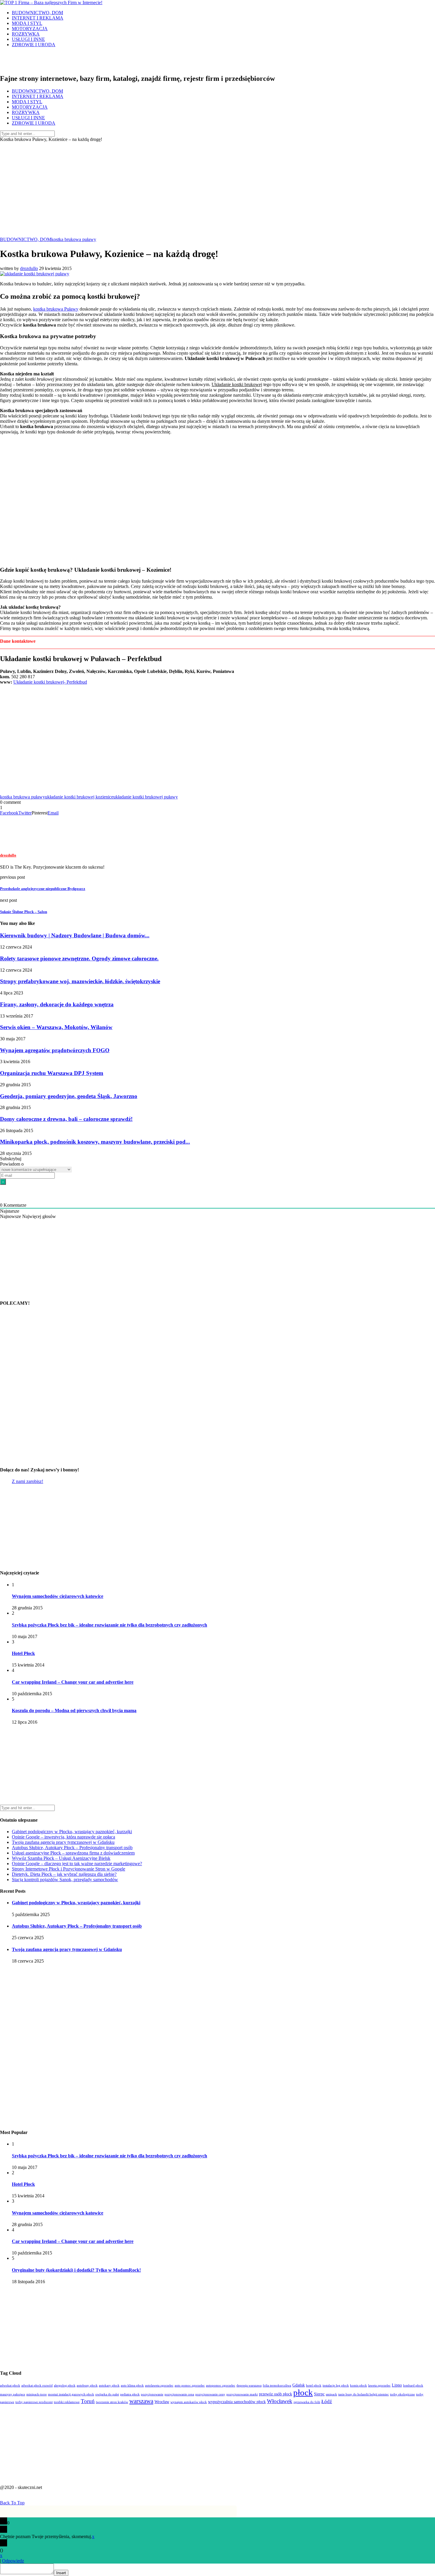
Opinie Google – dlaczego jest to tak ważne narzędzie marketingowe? (77, 1864)
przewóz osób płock (275, 2394)
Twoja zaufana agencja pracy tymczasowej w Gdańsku (63, 1842)
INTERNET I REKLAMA (38, 18)
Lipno (397, 2385)
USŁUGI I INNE (28, 39)
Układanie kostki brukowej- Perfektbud (50, 682)
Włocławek (280, 2401)
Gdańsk (299, 2385)
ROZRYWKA (26, 34)
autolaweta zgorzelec (159, 2385)
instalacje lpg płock (336, 2385)
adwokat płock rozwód (37, 2385)
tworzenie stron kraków (112, 2402)
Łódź (327, 2401)
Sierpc (319, 2394)
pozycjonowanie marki (242, 2394)
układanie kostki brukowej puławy (146, 797)
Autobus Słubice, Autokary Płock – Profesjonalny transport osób (72, 1848)
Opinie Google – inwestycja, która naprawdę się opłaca (63, 1837)
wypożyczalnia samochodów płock (237, 2402)
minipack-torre (37, 2394)
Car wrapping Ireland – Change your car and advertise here (73, 1682)
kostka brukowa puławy (74, 239)
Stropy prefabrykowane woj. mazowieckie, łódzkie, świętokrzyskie (80, 981)
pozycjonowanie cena (179, 2394)
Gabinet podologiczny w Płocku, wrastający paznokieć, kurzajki (72, 1832)
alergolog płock (65, 2385)
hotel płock (314, 2385)
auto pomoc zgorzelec (190, 2385)
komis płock (359, 2385)
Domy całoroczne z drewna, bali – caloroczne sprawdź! (66, 1119)
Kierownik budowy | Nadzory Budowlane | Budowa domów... (75, 935)
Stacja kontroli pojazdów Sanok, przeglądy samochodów (65, 1880)
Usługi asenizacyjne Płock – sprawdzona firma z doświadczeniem (73, 1853)
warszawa (141, 2401)
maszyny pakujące (13, 2394)
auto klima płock (132, 2385)
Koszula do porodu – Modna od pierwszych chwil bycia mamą (74, 1710)
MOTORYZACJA (30, 29)
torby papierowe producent (34, 2402)
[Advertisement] (217, 187)
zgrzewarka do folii (307, 2402)
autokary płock (109, 2385)
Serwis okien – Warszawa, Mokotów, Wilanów (56, 1027)
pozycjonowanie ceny (210, 2394)
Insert (61, 2573)
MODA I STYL (27, 23)
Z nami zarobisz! (28, 1481)
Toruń (88, 2401)
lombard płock (413, 2385)
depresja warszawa (249, 2385)
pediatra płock (130, 2394)
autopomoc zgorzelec (221, 2385)
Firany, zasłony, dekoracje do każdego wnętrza (57, 1004)
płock (303, 2392)
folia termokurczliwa (277, 2385)
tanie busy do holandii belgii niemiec (364, 2394)
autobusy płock (87, 2385)
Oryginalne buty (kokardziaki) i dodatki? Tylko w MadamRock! (76, 2270)
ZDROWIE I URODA (34, 45)
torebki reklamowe (67, 2402)
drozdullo (29, 268)
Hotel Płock (23, 1653)
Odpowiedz (13, 2561)
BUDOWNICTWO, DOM (37, 13)
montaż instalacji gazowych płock (71, 2394)
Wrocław (162, 2402)
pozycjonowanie (152, 2394)
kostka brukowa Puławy (56, 309)
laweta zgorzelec (379, 2385)
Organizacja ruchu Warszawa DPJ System (52, 1073)
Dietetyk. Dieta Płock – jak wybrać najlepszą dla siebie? (64, 1874)
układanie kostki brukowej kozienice (79, 797)
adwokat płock (10, 2385)
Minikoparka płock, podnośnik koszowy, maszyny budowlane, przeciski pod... (95, 1142)
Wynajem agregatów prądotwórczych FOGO (55, 1050)
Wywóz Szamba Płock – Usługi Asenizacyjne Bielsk (61, 1858)
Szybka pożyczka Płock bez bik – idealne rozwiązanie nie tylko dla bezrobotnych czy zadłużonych (109, 1625)
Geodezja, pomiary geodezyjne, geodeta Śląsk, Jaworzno (69, 1096)
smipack (331, 2394)
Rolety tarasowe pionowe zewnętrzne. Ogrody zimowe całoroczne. (79, 958)
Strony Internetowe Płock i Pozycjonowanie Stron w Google (69, 1869)
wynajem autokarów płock (189, 2402)
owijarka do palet (107, 2394)
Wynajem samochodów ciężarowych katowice (58, 1596)
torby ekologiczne (402, 2394)
